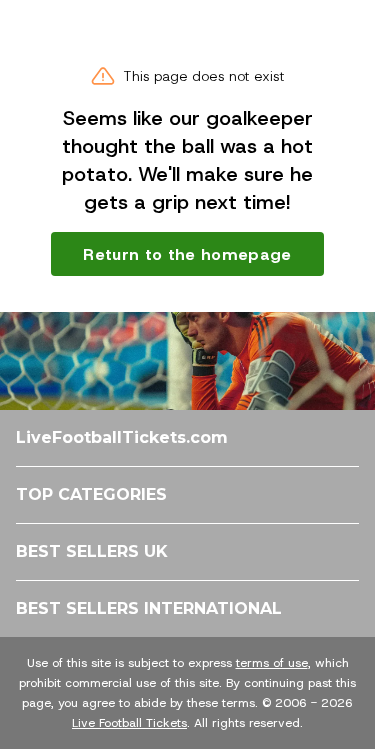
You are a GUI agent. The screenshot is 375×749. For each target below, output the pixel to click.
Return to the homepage (187, 254)
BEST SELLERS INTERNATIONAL (149, 608)
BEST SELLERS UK (92, 551)
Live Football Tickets (129, 723)
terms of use (272, 663)
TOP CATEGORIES (91, 494)
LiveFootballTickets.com (122, 437)
